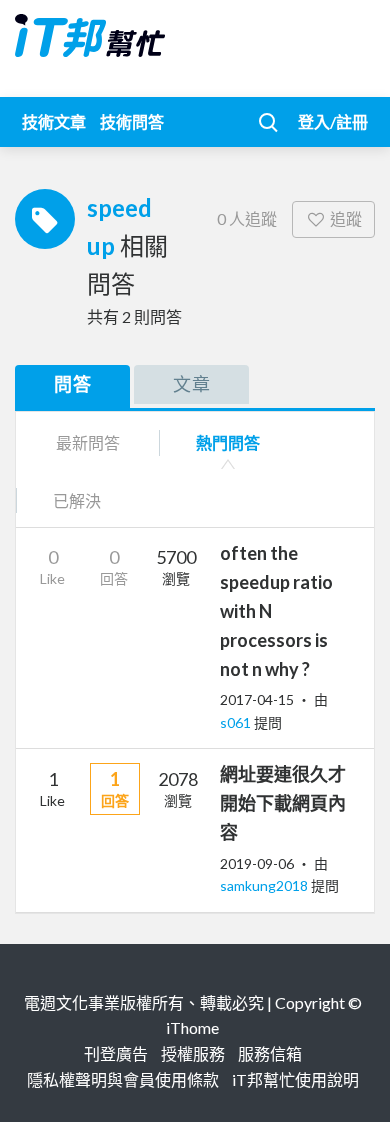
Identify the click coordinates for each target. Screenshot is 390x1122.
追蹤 (346, 218)
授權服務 (193, 1053)
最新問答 (88, 442)
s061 (237, 722)
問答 (73, 384)
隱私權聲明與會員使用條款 (123, 1079)
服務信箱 (270, 1053)
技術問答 (132, 121)
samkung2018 (265, 885)
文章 (192, 384)
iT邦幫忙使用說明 (295, 1079)
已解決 (77, 500)
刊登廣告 (116, 1053)
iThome (192, 1027)
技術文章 (54, 121)
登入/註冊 (333, 121)
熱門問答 (228, 442)
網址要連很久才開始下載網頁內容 (283, 803)
